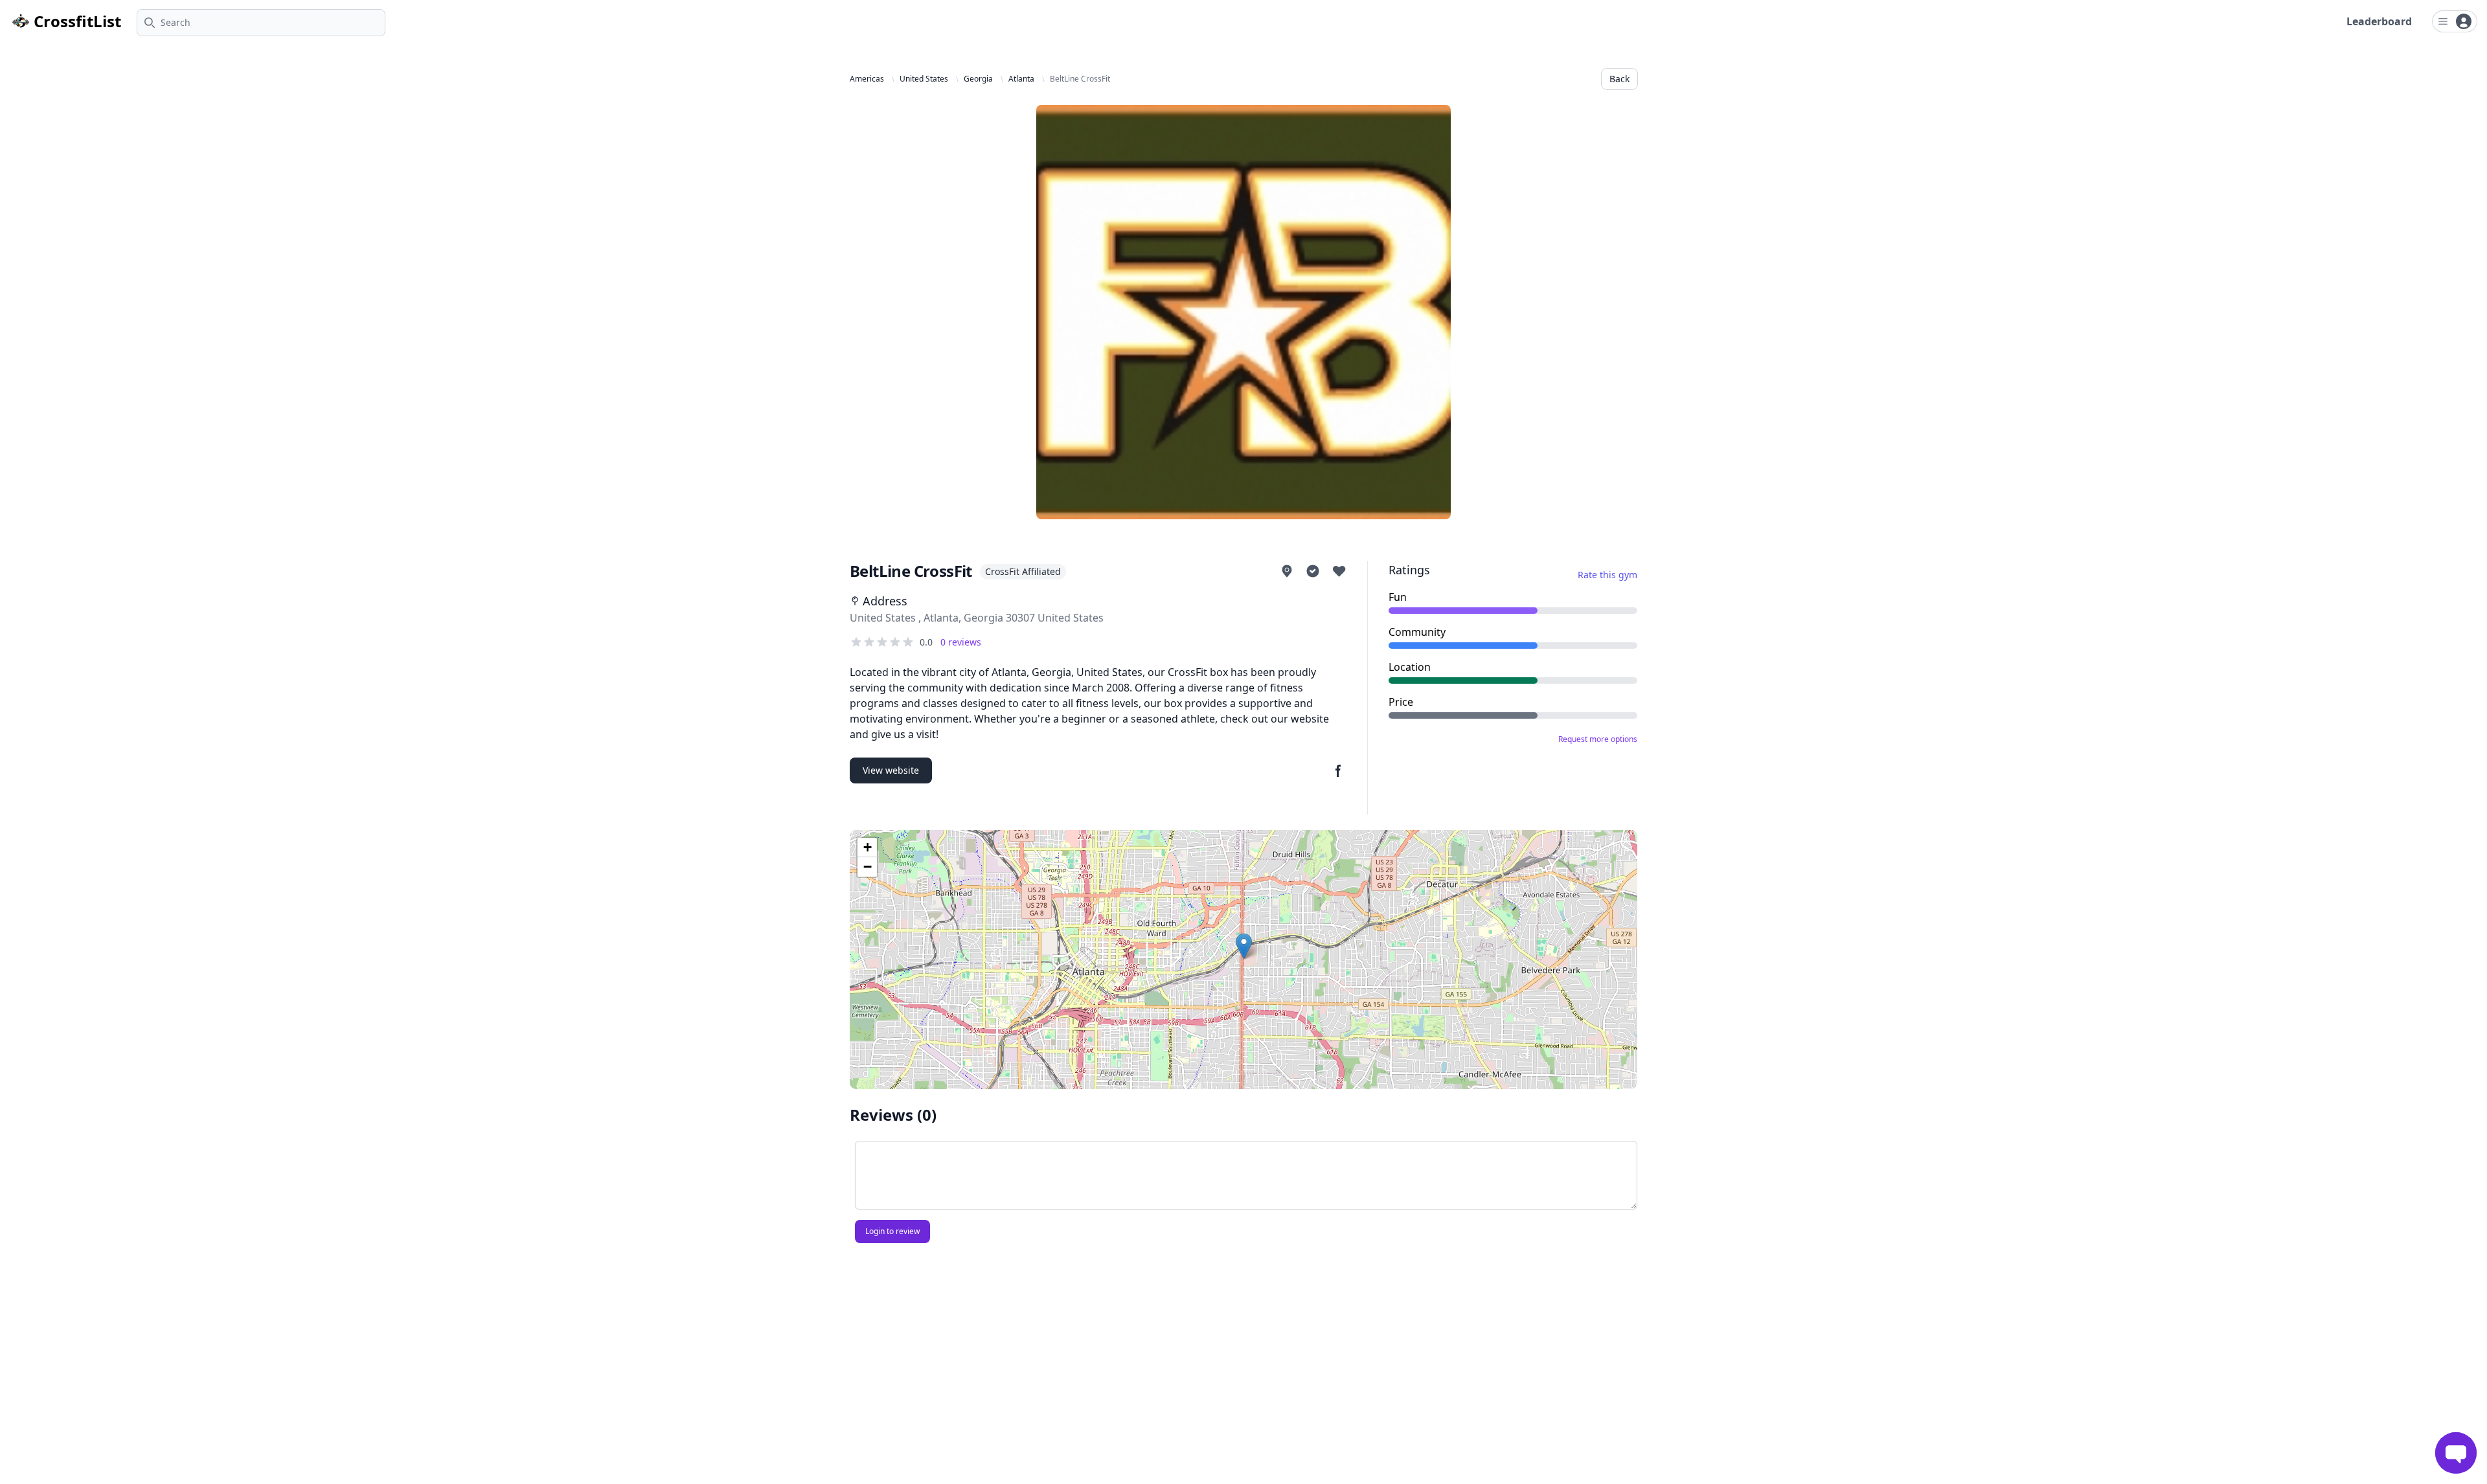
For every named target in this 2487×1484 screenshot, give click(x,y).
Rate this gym (1607, 575)
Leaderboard (2379, 21)
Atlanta (1021, 79)
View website (891, 770)
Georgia (978, 79)
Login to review (892, 1231)
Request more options (1598, 739)
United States (924, 79)
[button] (1244, 946)
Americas (867, 79)
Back (1619, 79)
